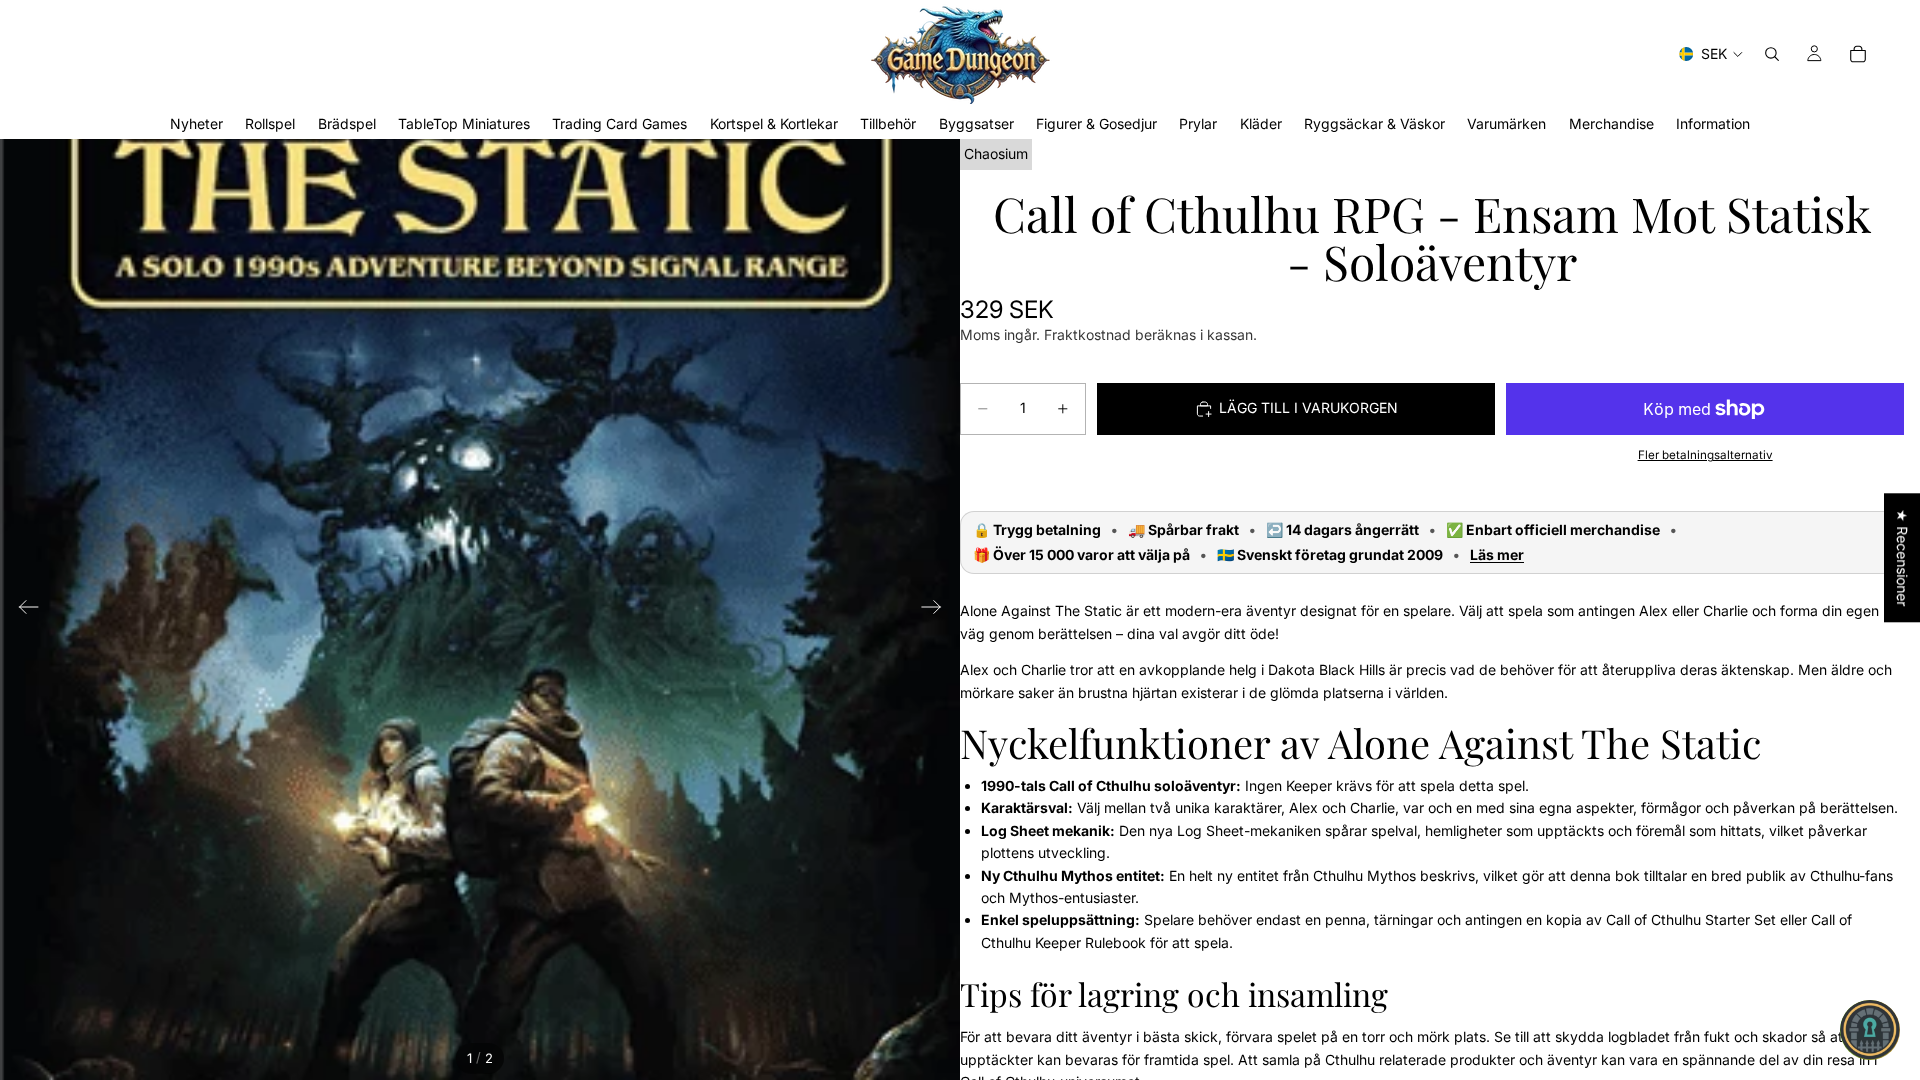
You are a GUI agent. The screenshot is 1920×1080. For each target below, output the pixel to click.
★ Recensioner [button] (1902, 557)
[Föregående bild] (22, 610)
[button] (1870, 1030)
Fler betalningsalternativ (1705, 455)
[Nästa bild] (937, 610)
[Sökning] (1772, 54)
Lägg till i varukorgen (1308, 407)
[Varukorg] (1858, 54)
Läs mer (1497, 555)
